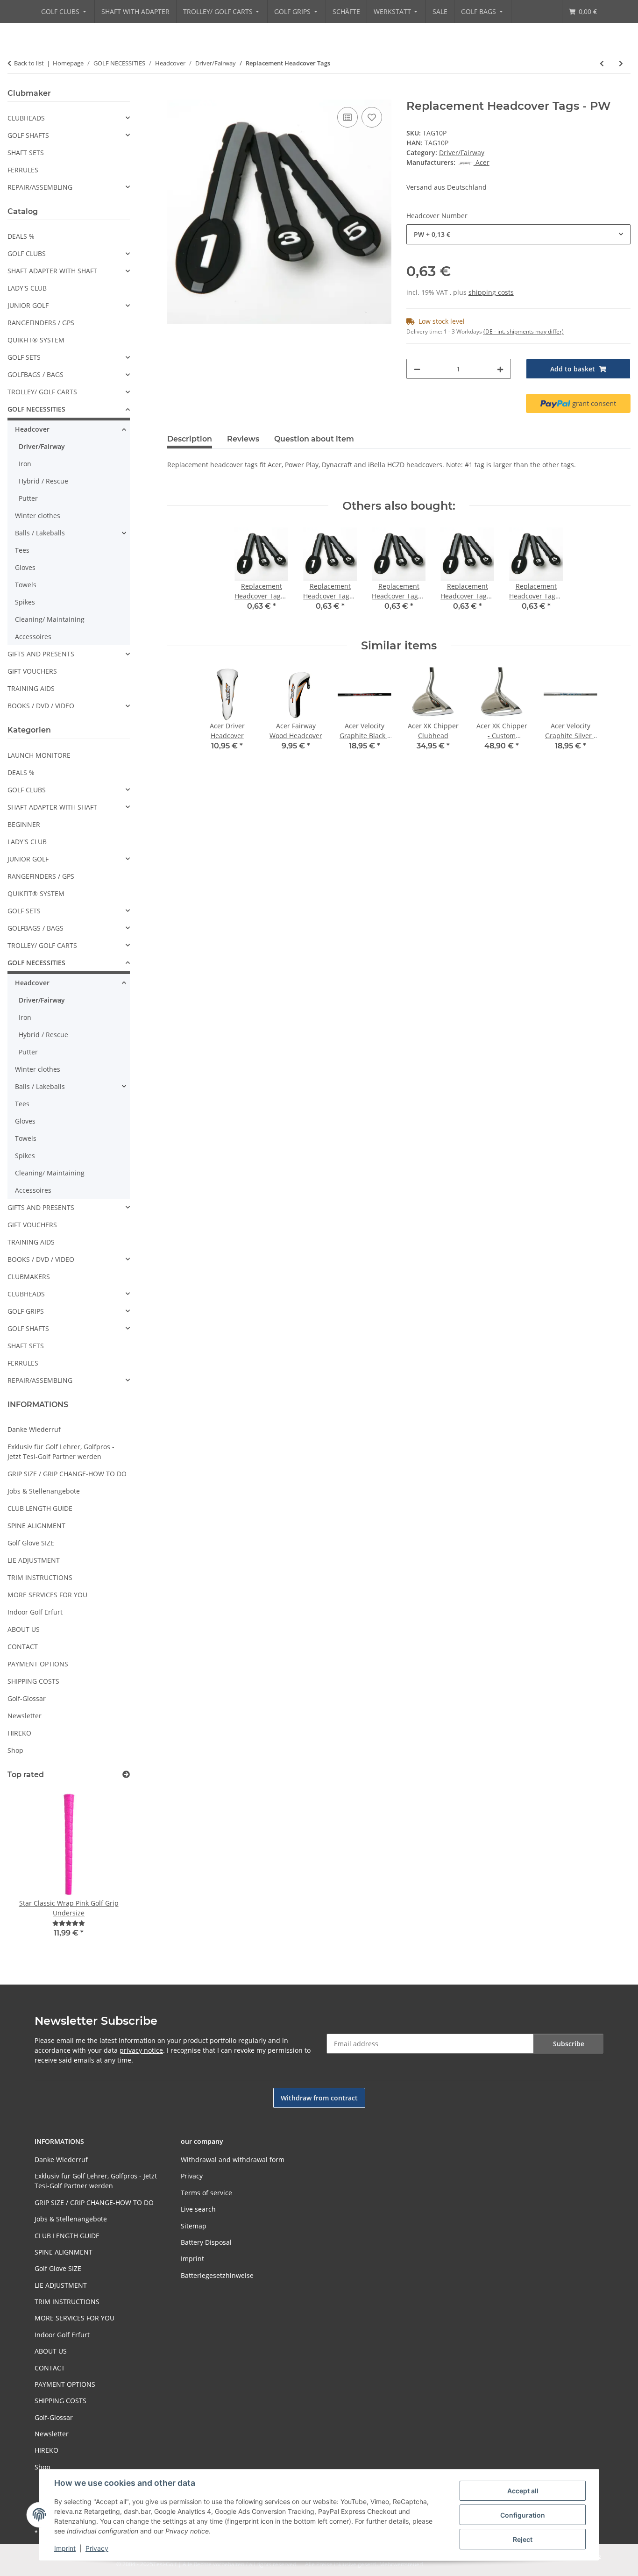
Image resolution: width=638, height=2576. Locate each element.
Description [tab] (190, 439)
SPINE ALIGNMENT (36, 1526)
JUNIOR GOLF (28, 305)
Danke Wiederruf (34, 1429)
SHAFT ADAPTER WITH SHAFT (52, 271)
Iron (25, 464)
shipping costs (491, 292)
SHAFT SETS (26, 153)
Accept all (523, 2491)
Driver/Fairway (462, 153)
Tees (22, 550)
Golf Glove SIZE (31, 1543)
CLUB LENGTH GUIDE (40, 1508)
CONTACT (23, 1647)
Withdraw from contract (319, 2098)
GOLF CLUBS (27, 253)
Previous (31, 1871)
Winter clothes (38, 516)
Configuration (523, 2515)
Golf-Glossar (27, 1698)
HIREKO (19, 1733)
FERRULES (23, 170)
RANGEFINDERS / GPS (41, 323)
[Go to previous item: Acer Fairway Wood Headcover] (602, 63)
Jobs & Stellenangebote (44, 1491)
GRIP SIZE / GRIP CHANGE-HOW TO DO (67, 1474)
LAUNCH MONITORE (39, 755)
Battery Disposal (206, 2242)
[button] (69, 118)
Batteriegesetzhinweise (217, 2275)
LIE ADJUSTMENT (34, 1560)
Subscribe (569, 2044)
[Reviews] (69, 1923)
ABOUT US (24, 1629)
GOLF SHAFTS (28, 135)
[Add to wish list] (372, 117)
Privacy (97, 2548)
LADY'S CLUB (27, 288)
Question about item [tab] (314, 439)
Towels (26, 585)
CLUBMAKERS (29, 1277)
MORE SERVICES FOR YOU (47, 1595)
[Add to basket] (175, 94)
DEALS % (21, 236)
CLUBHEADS (26, 118)
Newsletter (25, 1716)
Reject (523, 2539)
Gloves (25, 567)
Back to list (29, 63)
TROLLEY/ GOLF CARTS (42, 392)
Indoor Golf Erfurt (35, 1612)
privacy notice (141, 2050)
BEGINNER (24, 824)
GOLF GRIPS (26, 1311)
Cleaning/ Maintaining (50, 619)
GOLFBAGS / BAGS (35, 374)
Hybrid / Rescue (43, 481)
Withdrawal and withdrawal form (233, 2160)
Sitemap (194, 2226)
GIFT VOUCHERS (32, 671)
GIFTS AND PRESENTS (41, 654)
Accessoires (33, 637)
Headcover (32, 429)
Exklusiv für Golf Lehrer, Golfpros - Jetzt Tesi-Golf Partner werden (61, 1452)
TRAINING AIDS (31, 688)
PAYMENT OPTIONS (38, 1664)
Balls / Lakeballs (40, 533)
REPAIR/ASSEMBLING (40, 187)
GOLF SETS (24, 357)
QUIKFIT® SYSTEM (36, 340)
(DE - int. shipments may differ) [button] (524, 331)
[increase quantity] (500, 369)
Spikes (25, 602)
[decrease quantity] (417, 369)
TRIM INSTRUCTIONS (40, 1577)
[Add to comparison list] (347, 117)
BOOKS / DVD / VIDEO (41, 706)
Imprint (65, 2548)
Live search (198, 2209)
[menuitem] (64, 11)
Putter (28, 498)
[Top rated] (126, 1775)
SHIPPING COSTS (33, 1681)
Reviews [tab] (243, 439)
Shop (15, 1750)
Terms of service (206, 2193)
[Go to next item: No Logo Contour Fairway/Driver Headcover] (621, 63)
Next (107, 1871)
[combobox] (518, 234)
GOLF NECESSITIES (36, 409)
